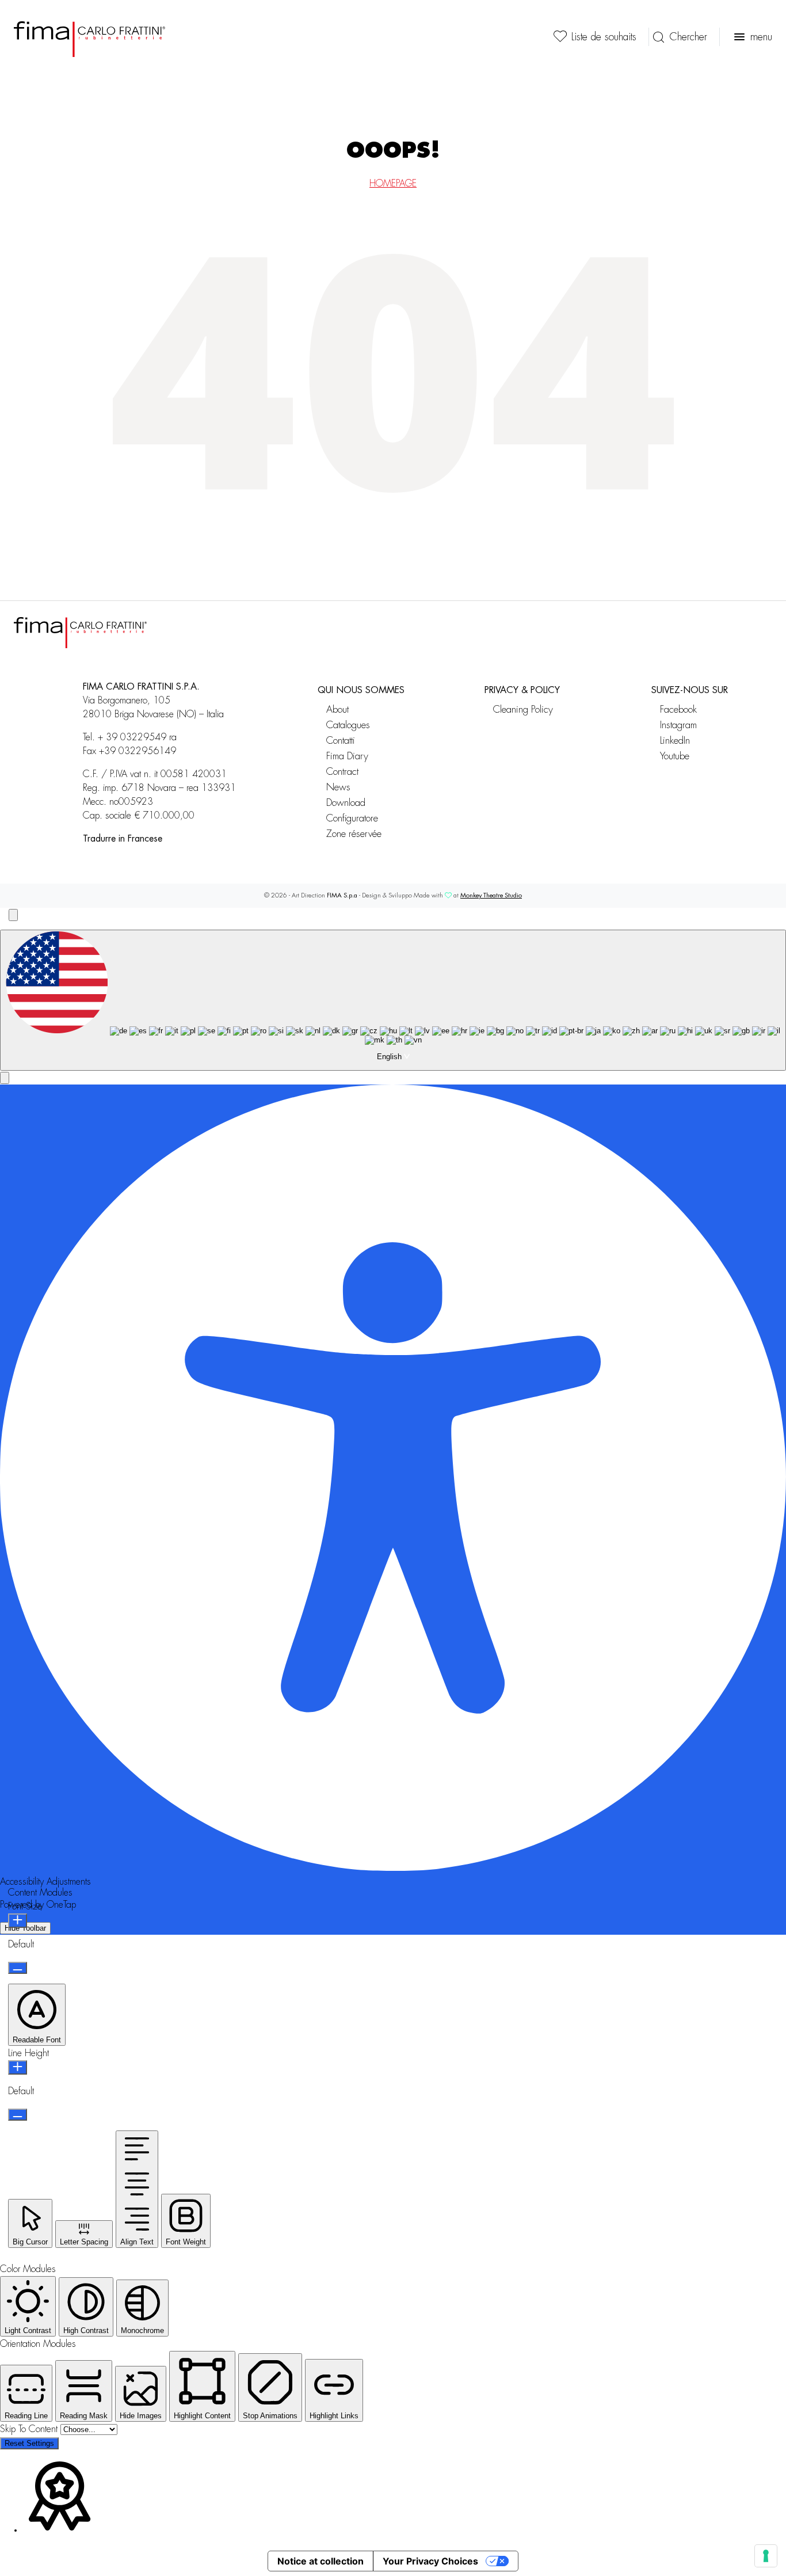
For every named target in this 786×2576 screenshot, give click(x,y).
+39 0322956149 (138, 751)
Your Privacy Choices (430, 2561)
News (338, 787)
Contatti (341, 741)
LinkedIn (675, 741)
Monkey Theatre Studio (491, 895)
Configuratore (352, 818)
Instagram (678, 725)
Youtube (675, 756)
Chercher (688, 37)
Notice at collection (320, 2561)
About (337, 709)
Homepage (393, 184)
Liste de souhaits (604, 37)
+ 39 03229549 (132, 737)
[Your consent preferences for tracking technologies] (766, 2556)
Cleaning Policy (523, 709)
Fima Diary (347, 756)
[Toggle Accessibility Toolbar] (13, 915)
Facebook (678, 709)
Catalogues (348, 725)
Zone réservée (354, 834)
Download (346, 803)
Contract (342, 772)
